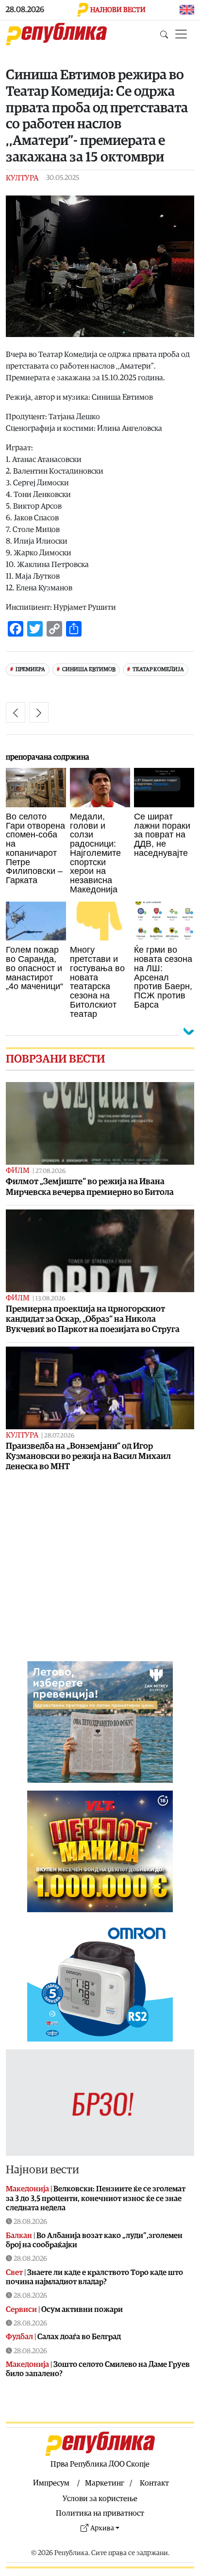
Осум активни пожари (82, 2310)
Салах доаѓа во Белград (79, 2337)
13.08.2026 (50, 1299)
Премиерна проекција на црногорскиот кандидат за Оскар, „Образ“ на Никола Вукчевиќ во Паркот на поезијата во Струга (93, 1319)
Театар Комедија (158, 669)
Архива (102, 2528)
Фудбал (19, 2337)
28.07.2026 (59, 1436)
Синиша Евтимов (89, 669)
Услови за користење (100, 2499)
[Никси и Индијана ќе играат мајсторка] (16, 712)
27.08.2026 (50, 1171)
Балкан (19, 2236)
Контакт (154, 2483)
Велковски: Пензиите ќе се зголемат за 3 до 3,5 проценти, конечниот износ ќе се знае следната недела (96, 2198)
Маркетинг (105, 2483)
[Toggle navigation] (181, 34)
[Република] (56, 34)
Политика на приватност (100, 2513)
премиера (30, 669)
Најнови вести (42, 2170)
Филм (18, 1171)
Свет (14, 2273)
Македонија (27, 2189)
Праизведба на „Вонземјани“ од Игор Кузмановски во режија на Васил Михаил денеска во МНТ (88, 1456)
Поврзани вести (56, 1059)
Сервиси (21, 2310)
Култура (22, 178)
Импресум (51, 2483)
